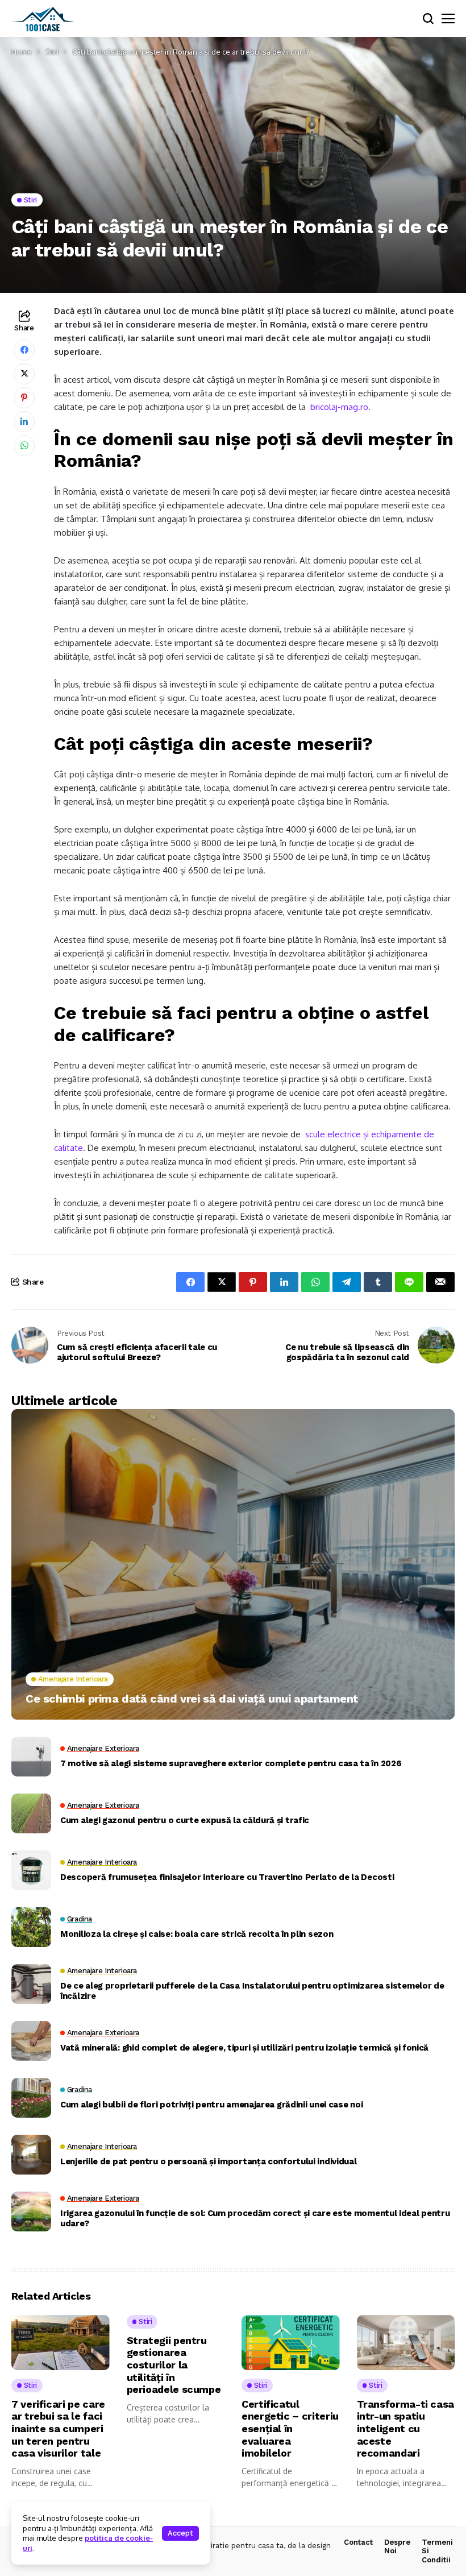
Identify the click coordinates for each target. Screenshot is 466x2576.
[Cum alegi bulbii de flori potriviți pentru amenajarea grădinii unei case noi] (31, 2098)
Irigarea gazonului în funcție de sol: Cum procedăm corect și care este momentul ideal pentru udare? (255, 2218)
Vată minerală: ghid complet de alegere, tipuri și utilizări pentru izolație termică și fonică (244, 2048)
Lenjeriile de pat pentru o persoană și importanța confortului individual (208, 2161)
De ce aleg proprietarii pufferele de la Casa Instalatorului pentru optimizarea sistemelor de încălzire (252, 1991)
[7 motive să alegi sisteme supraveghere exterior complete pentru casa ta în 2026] (31, 1757)
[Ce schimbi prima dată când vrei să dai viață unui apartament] (233, 1564)
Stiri (52, 52)
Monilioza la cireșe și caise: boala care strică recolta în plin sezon (197, 1934)
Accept (180, 2533)
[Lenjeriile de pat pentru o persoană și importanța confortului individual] (31, 2155)
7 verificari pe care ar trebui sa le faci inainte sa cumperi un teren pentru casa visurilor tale (58, 2428)
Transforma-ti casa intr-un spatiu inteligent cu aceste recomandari (406, 2428)
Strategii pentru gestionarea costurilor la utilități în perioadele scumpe (174, 2365)
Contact (358, 2542)
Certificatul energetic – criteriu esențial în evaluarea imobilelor (290, 2428)
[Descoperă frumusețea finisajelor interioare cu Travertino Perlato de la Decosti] (31, 1870)
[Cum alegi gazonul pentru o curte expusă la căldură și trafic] (31, 1813)
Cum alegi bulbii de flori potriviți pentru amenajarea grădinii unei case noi (211, 2105)
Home (22, 52)
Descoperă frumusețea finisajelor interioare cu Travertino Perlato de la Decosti (227, 1877)
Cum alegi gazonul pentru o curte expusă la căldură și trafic (185, 1820)
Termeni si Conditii (437, 2551)
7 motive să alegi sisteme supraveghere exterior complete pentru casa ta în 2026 (231, 1763)
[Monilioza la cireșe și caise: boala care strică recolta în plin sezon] (31, 1927)
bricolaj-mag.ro (339, 407)
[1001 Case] (43, 19)
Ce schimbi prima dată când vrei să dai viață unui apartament (192, 1699)
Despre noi (397, 2547)
